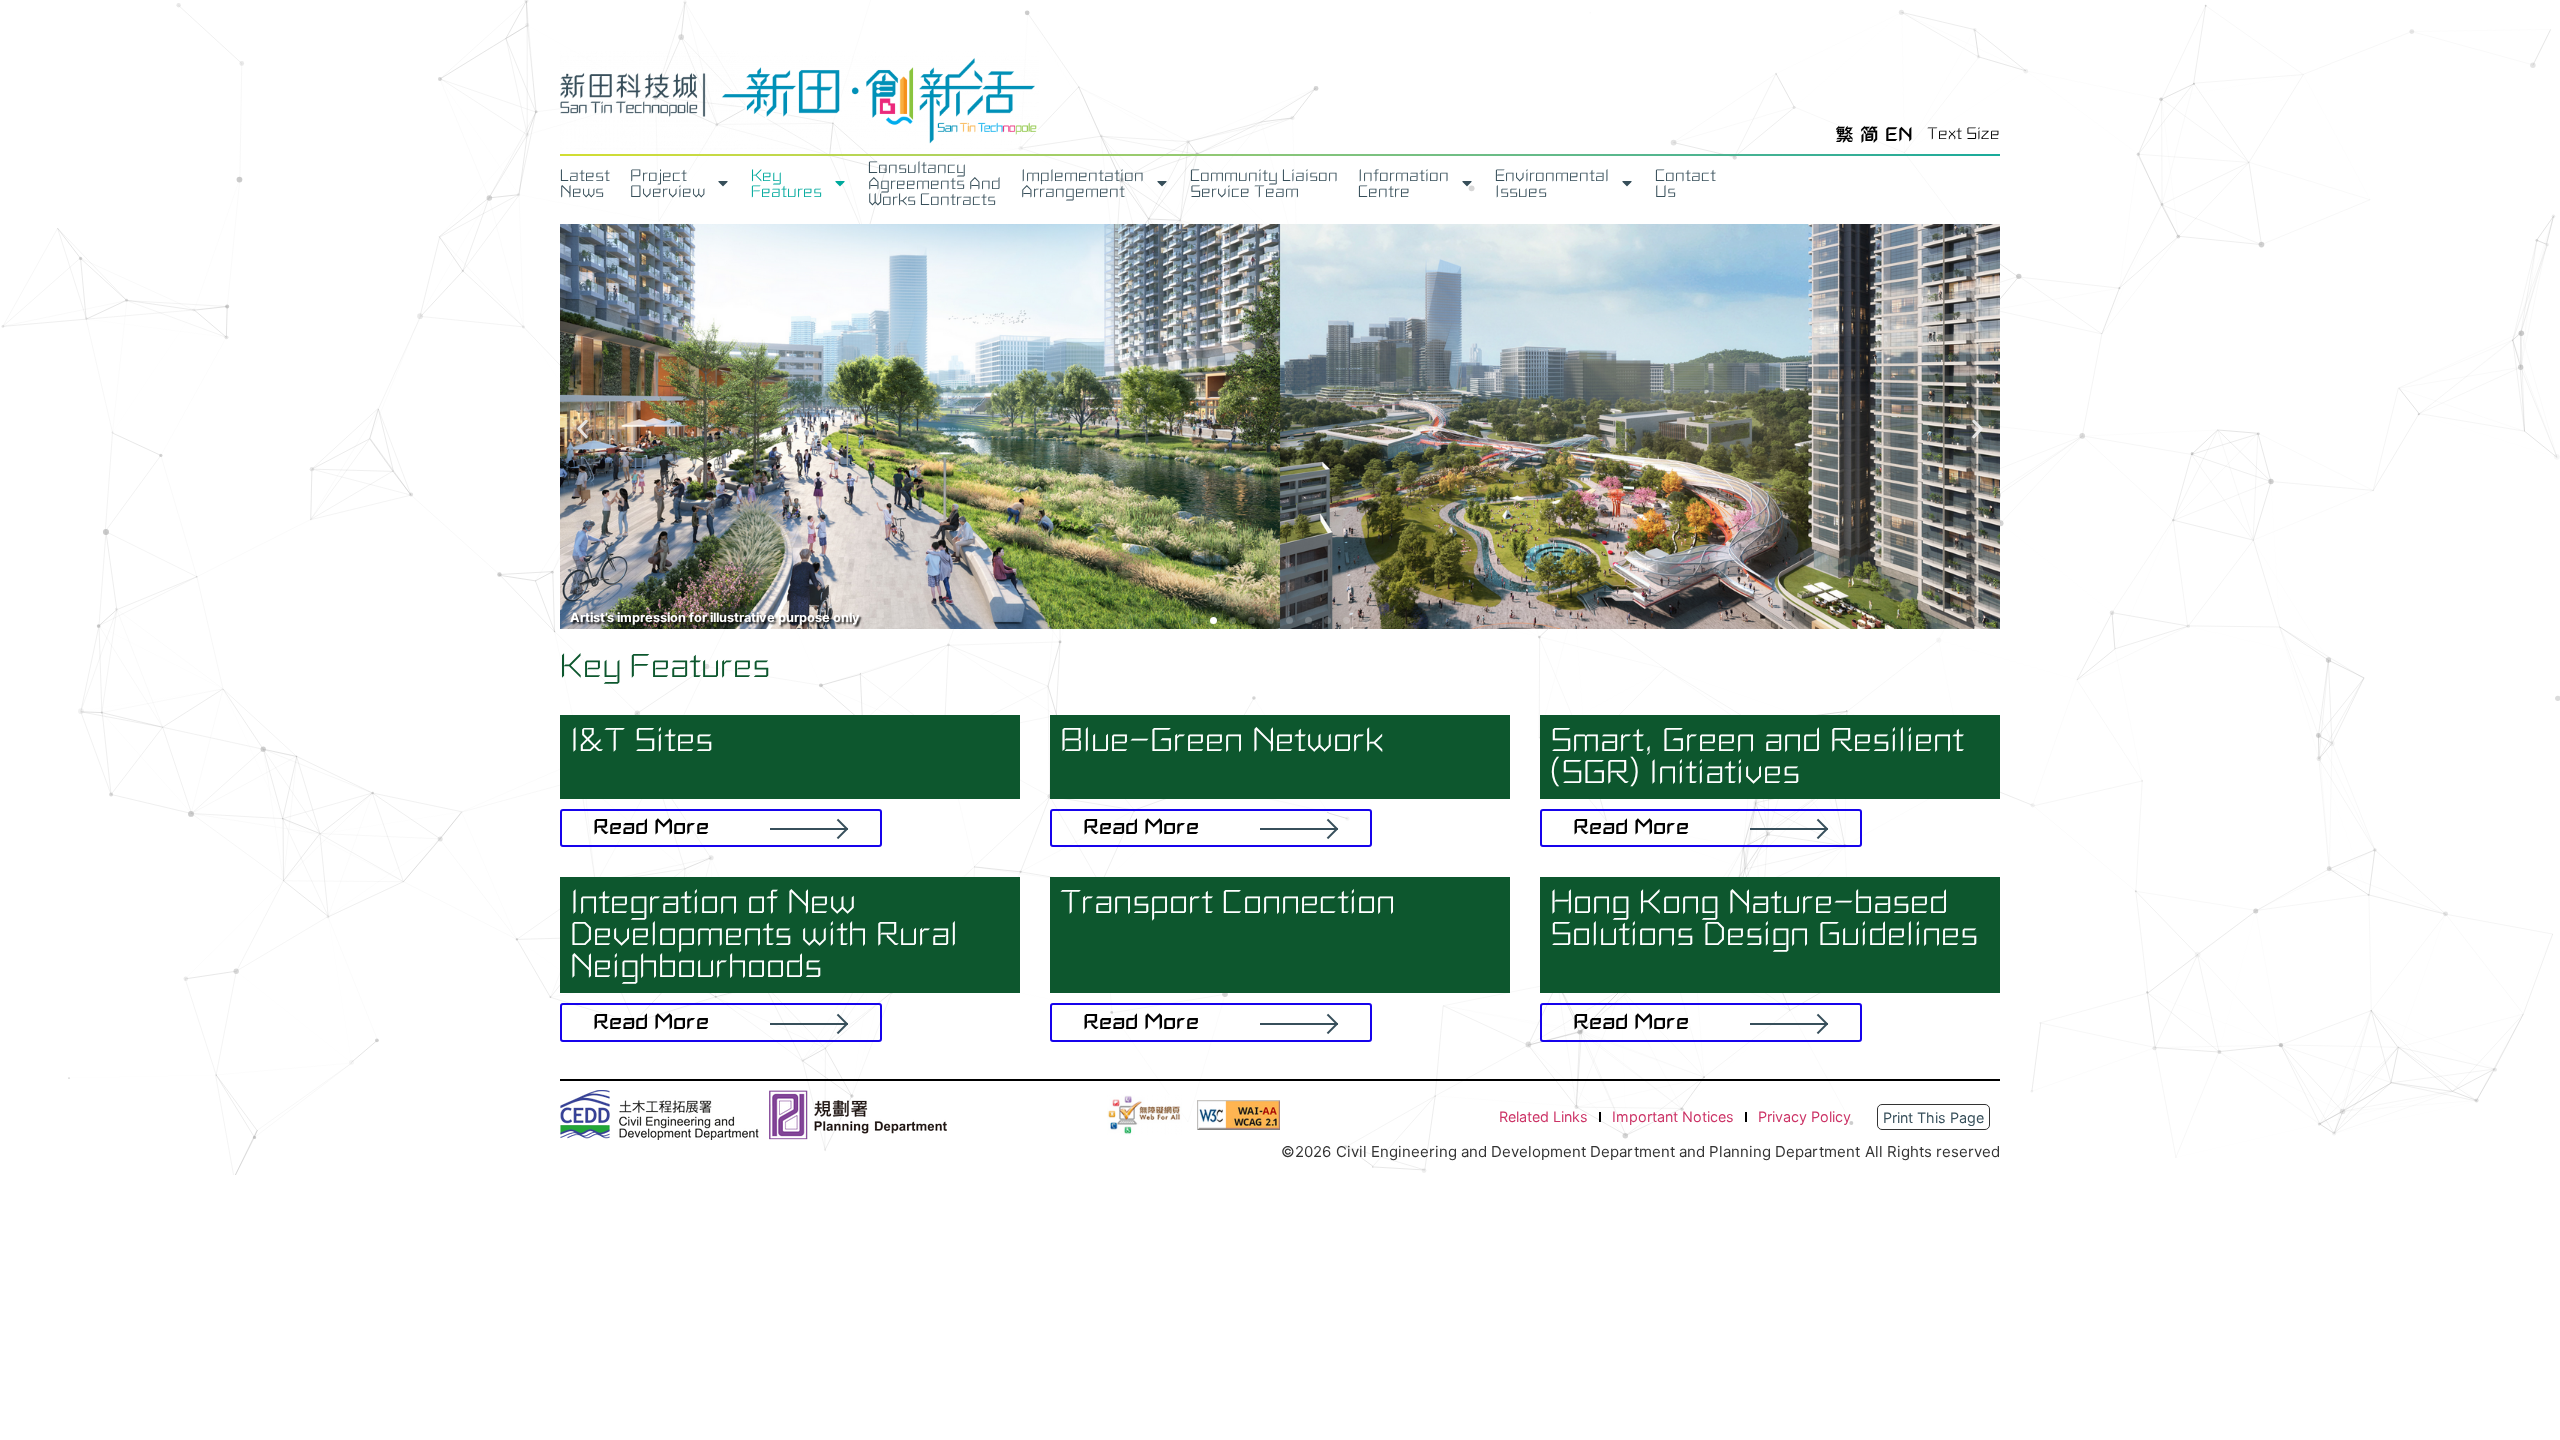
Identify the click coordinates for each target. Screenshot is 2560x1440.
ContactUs (1685, 184)
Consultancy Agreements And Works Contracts (934, 184)
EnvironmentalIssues (1552, 184)
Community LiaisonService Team (1264, 184)
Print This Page (1933, 1117)
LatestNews (585, 184)
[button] (582, 429)
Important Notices (1673, 1116)
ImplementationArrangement (1082, 184)
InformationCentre (1403, 184)
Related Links (1543, 1116)
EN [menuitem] (1899, 134)
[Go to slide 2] (1213, 620)
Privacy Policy (1804, 1116)
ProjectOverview (667, 184)
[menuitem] (1844, 134)
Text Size (1963, 134)
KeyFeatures (786, 184)
